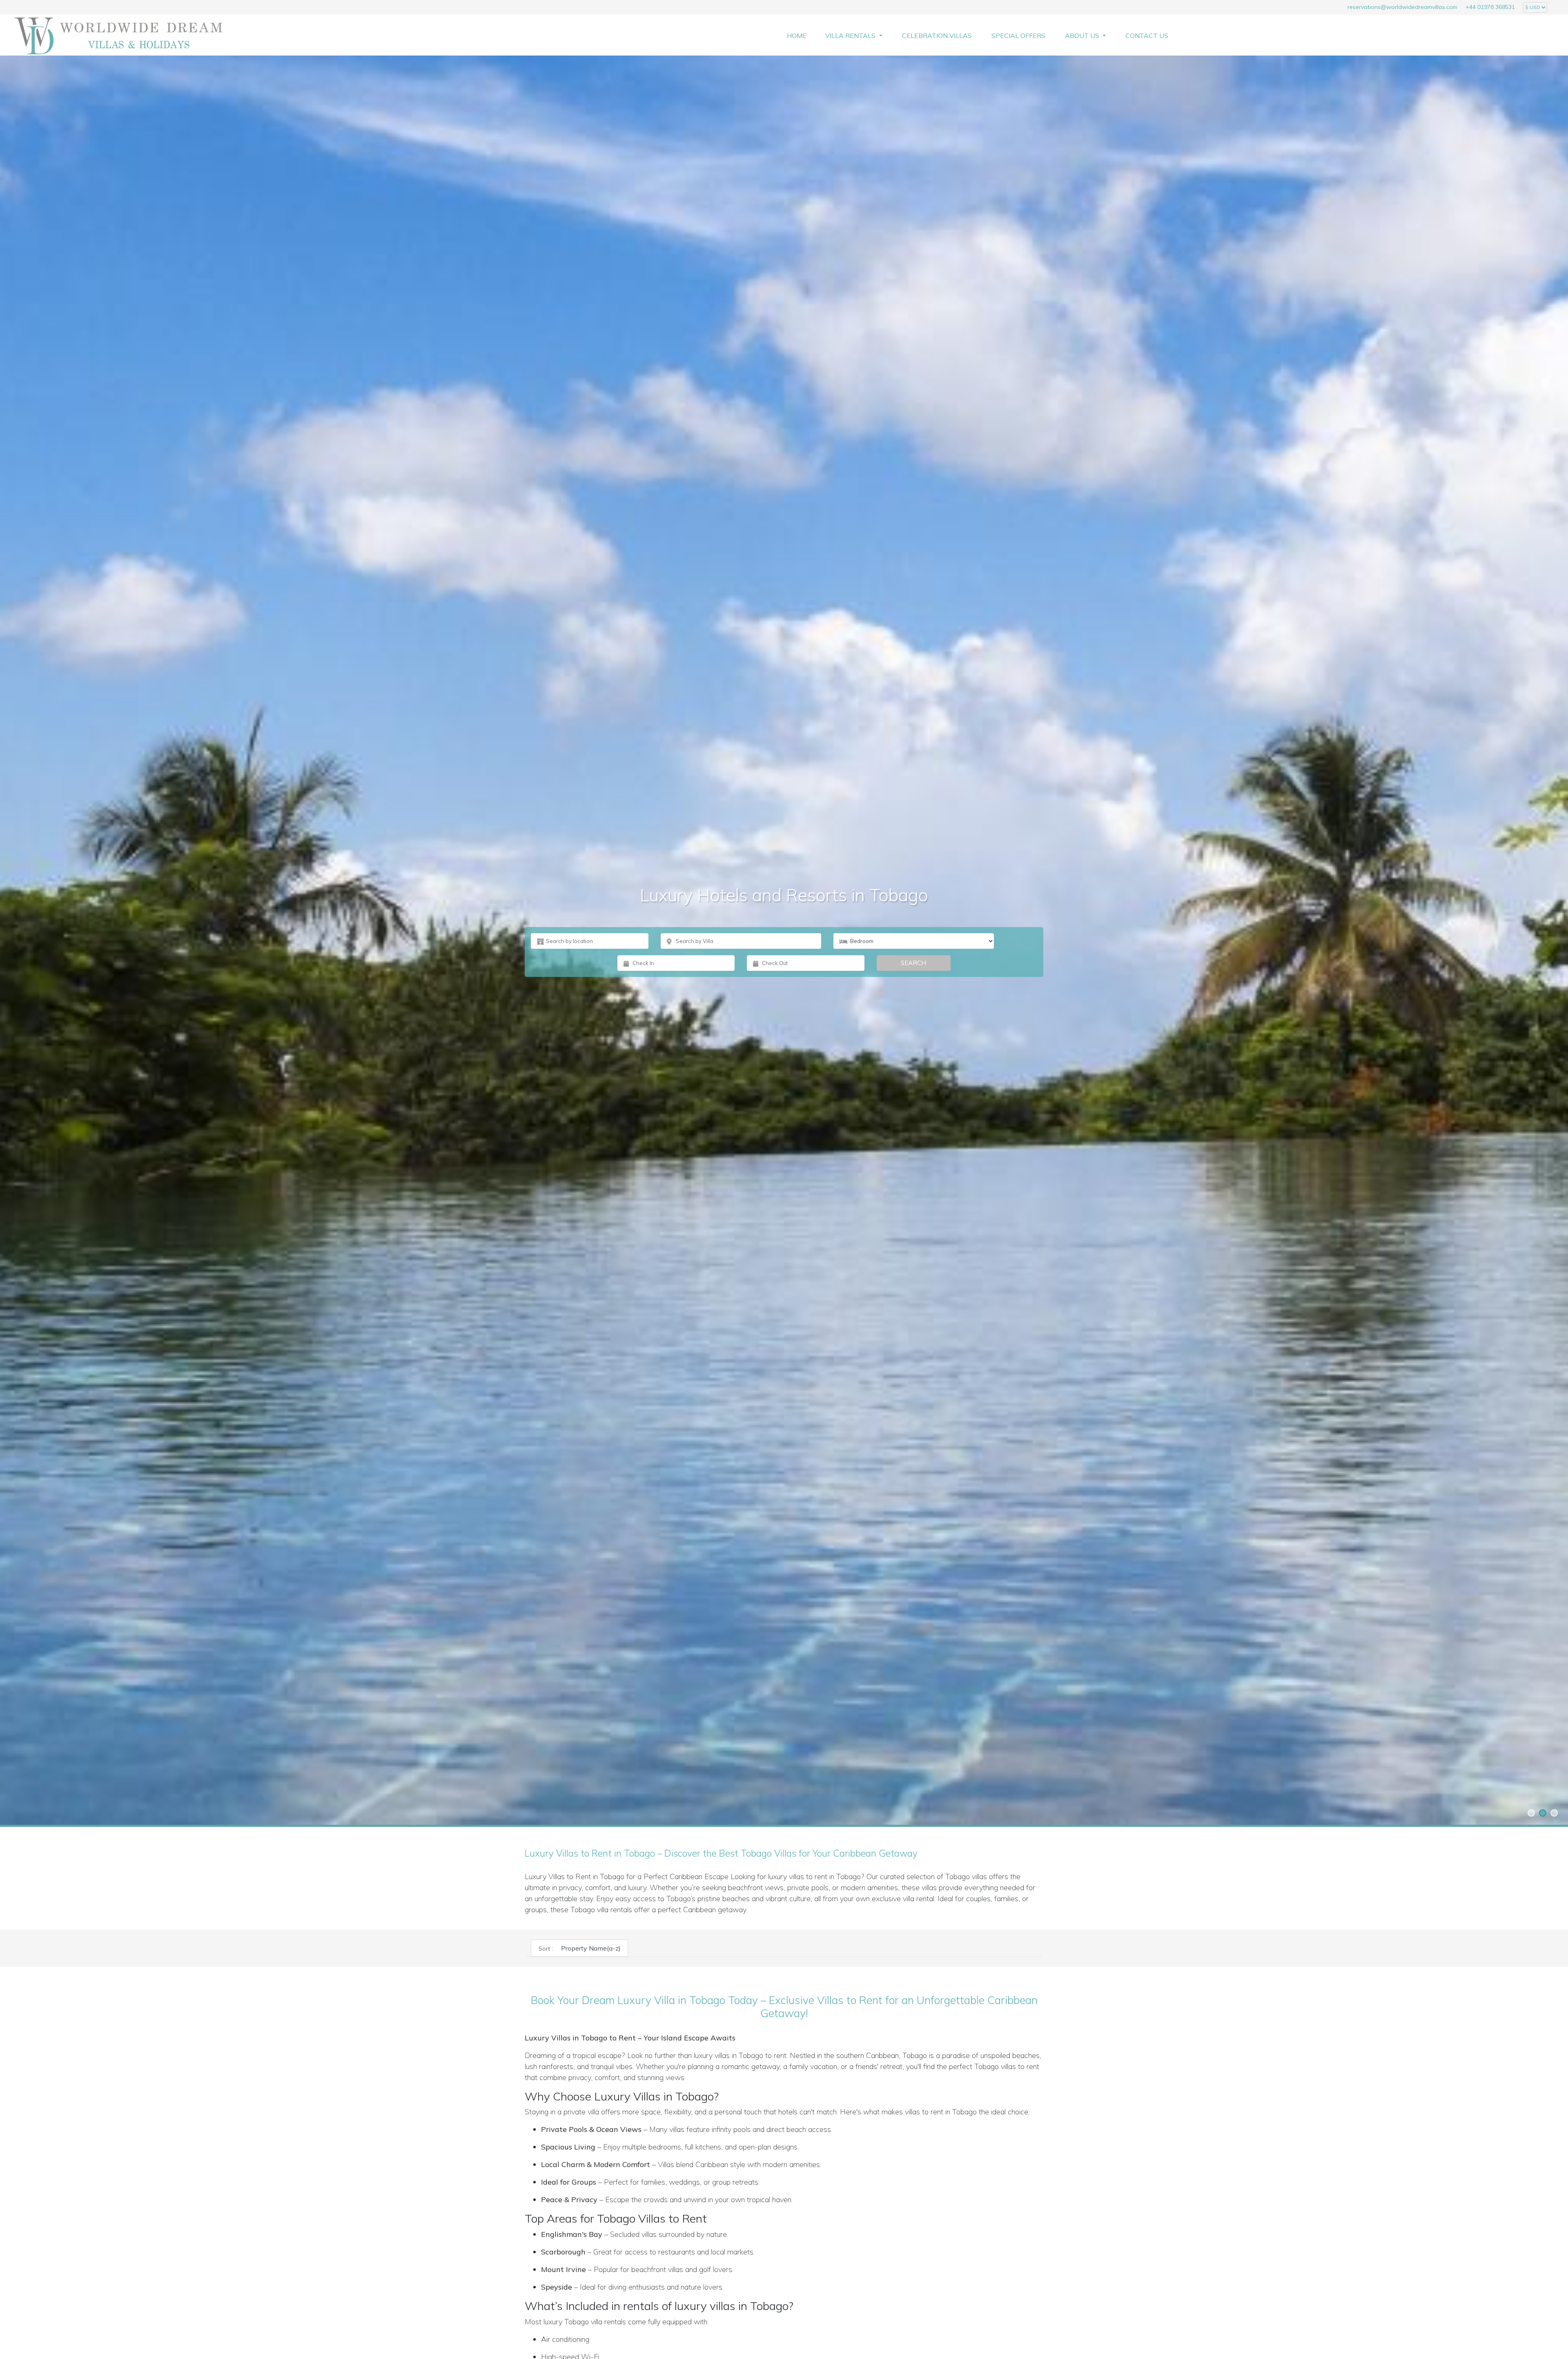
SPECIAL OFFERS (1018, 36)
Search (913, 963)
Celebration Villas (937, 36)
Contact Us (1147, 36)
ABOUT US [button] (1083, 36)
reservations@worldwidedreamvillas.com (1402, 7)
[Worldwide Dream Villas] (118, 36)
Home (797, 36)
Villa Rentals (851, 36)
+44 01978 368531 (1490, 7)
